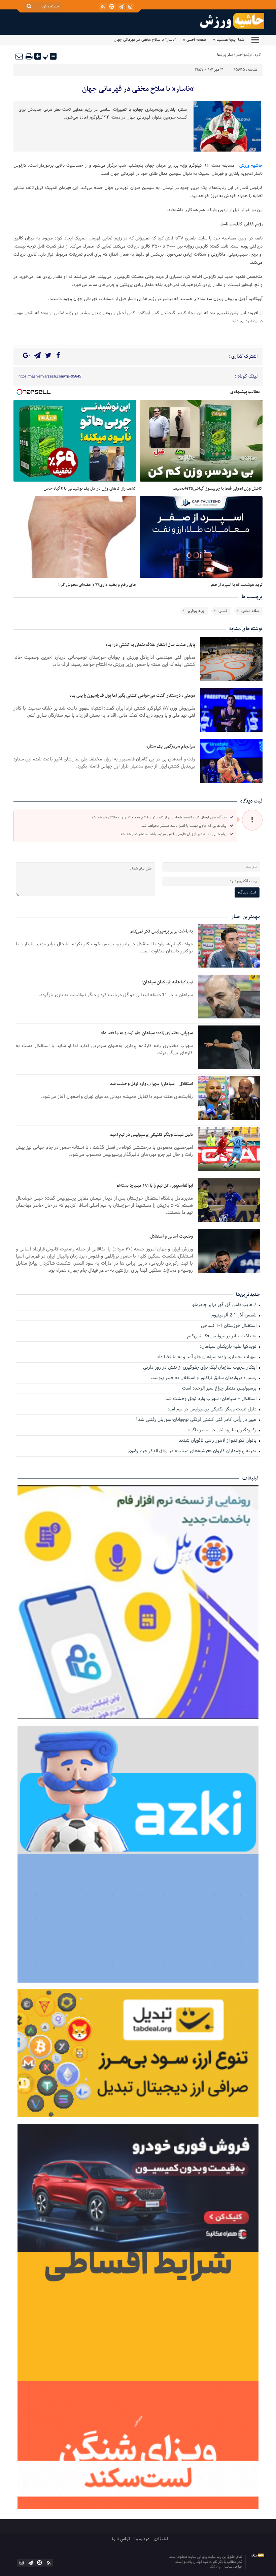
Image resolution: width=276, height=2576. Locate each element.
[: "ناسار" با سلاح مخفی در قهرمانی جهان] (20, 56)
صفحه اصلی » (195, 40)
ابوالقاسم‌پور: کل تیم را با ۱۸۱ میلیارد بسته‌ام (155, 1186)
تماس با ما (121, 2539)
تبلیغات (161, 2539)
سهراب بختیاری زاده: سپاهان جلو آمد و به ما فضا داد (147, 1033)
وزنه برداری (196, 611)
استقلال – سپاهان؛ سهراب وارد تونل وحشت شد (151, 1084)
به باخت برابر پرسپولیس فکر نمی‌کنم (162, 931)
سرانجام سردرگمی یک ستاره (171, 746)
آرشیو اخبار (244, 55)
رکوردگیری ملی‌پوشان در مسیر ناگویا (223, 1430)
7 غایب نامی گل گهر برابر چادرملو (225, 1305)
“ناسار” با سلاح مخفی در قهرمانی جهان (138, 89)
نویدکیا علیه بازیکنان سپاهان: (167, 982)
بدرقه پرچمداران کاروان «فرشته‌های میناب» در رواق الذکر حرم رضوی (193, 1451)
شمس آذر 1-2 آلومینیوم (235, 1316)
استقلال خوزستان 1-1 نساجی (229, 1326)
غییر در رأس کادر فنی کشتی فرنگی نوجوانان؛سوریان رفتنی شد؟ (197, 1420)
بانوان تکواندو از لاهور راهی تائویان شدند (218, 1441)
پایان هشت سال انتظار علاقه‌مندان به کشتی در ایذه (150, 645)
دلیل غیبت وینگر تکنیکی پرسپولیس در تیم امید (151, 1135)
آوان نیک (216, 2567)
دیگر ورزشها (225, 55)
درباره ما (142, 2539)
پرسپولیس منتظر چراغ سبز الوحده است (220, 1389)
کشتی (223, 611)
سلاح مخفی (250, 611)
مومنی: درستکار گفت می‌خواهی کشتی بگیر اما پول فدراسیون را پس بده (132, 696)
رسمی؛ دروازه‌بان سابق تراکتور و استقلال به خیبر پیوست (204, 1378)
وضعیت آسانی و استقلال (171, 1236)
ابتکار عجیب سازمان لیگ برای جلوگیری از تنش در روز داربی (200, 1368)
